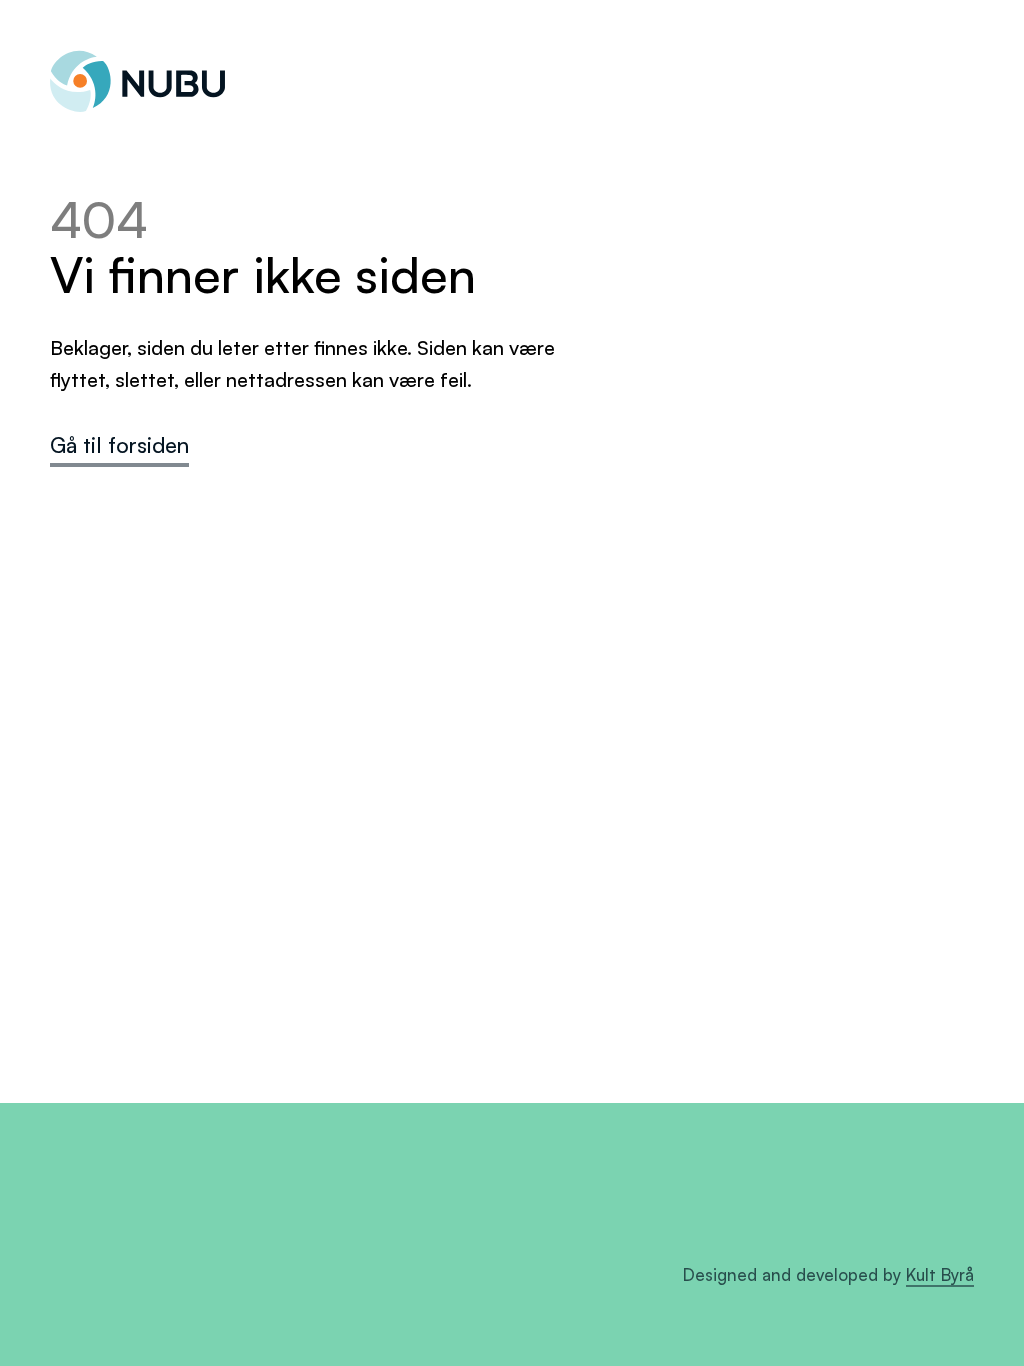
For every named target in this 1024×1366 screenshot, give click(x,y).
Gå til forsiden (119, 444)
